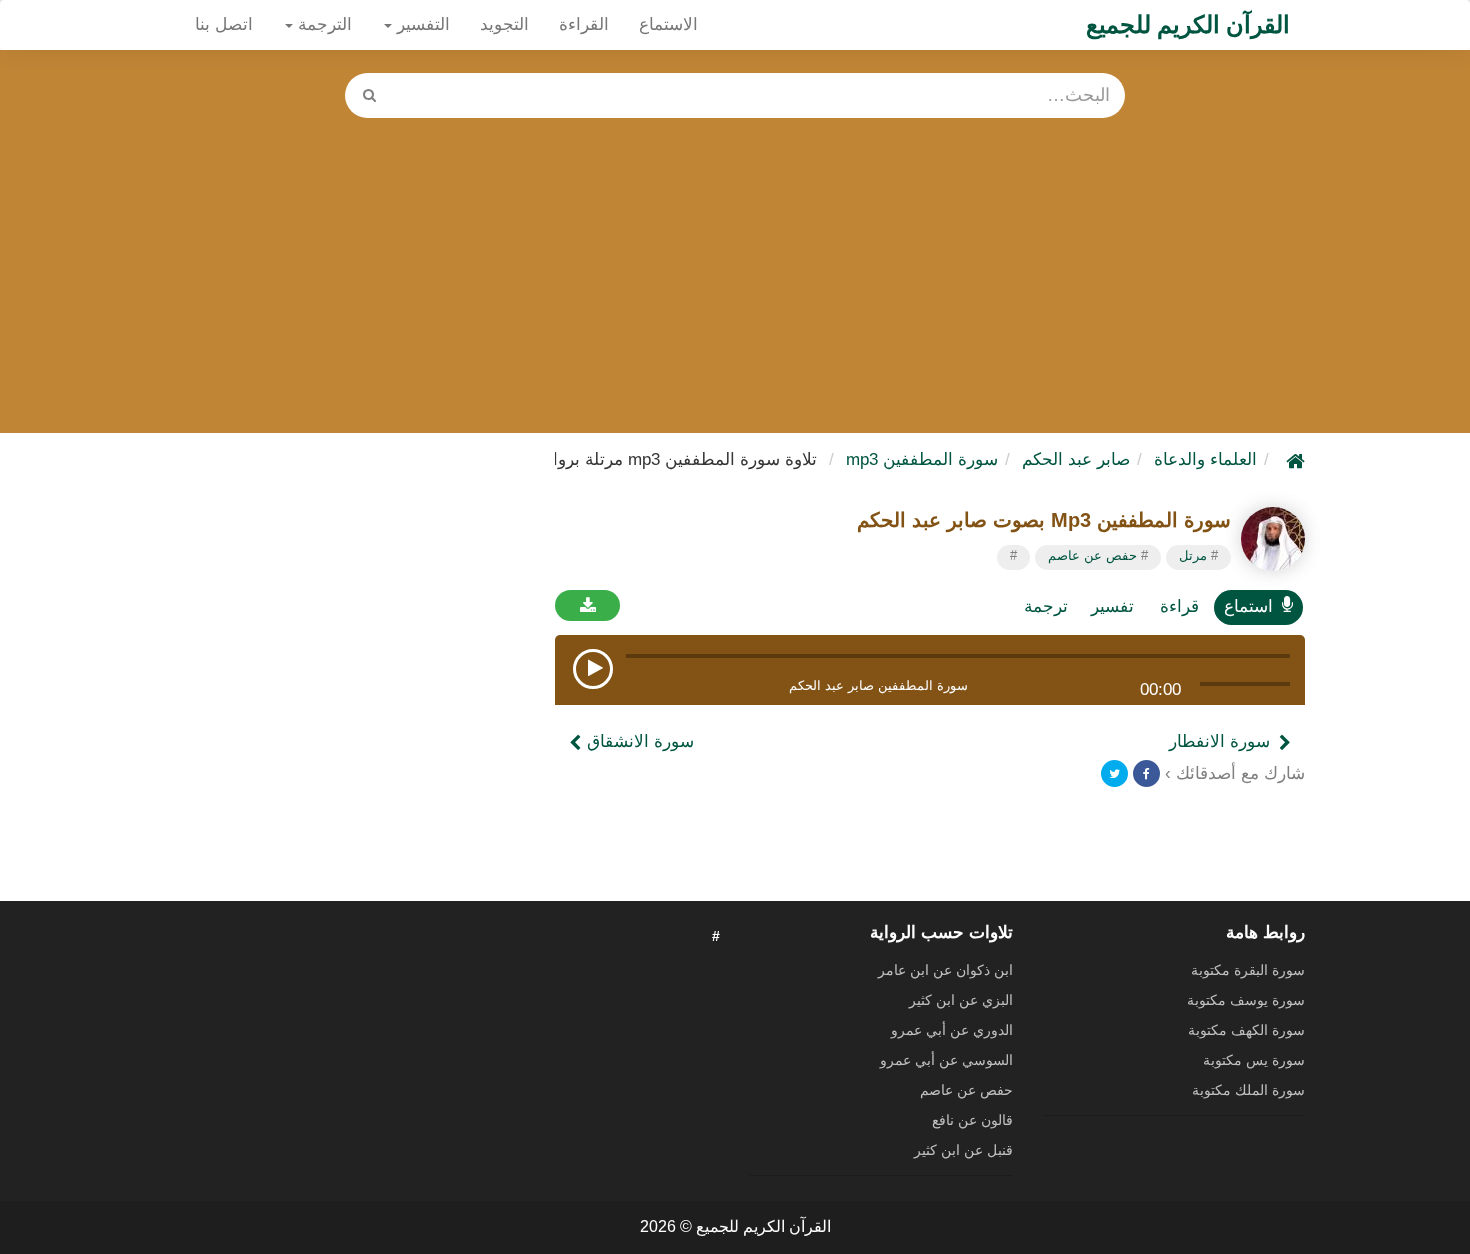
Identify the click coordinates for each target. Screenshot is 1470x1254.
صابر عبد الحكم (1076, 459)
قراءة (1179, 606)
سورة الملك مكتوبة (1248, 1090)
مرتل (1193, 555)
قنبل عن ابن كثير (963, 1150)
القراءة (584, 24)
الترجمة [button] (322, 24)
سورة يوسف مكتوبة (1246, 1000)
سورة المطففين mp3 (922, 459)
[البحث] (369, 95)
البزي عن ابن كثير (961, 1000)
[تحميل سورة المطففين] (587, 605)
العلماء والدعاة (1205, 459)
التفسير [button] (421, 24)
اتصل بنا (224, 24)
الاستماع (668, 24)
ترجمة (1046, 606)
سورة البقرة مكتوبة (1248, 970)
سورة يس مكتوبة (1254, 1060)
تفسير (1112, 606)
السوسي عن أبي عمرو (946, 1060)
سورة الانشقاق (638, 741)
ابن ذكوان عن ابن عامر (945, 970)
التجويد (504, 24)
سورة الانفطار (1219, 741)
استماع (1248, 606)
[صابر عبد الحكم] (1273, 539)
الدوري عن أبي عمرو (952, 1030)
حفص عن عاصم (1092, 555)
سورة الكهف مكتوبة (1246, 1030)
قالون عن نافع (972, 1120)
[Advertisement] (735, 268)
